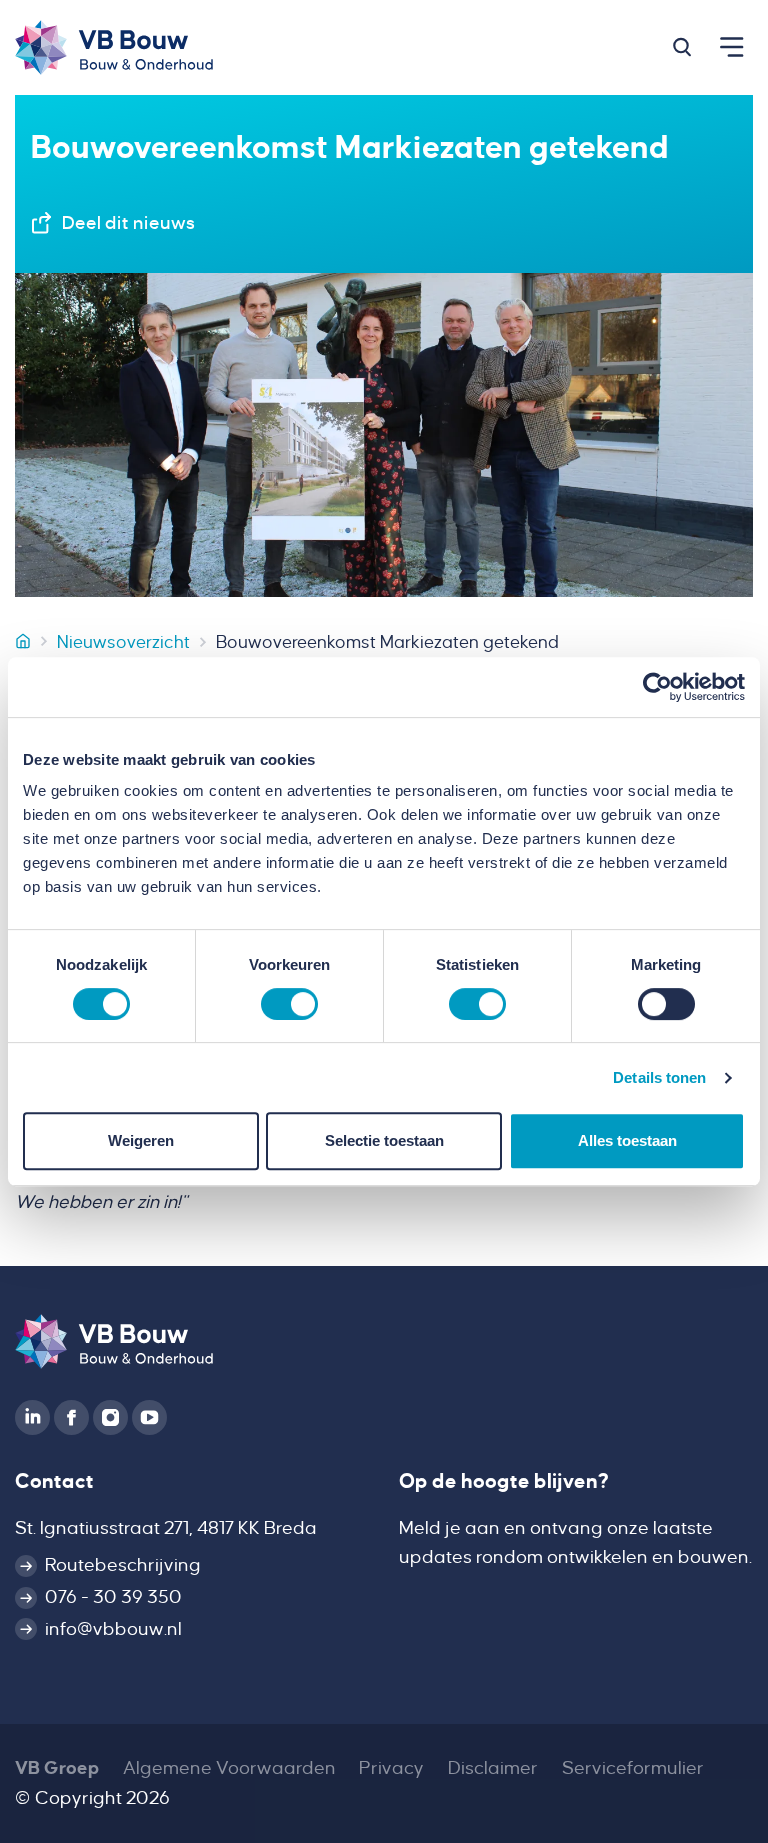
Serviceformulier (633, 1768)
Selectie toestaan (384, 1140)
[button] (682, 47)
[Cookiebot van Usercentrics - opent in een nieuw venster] (657, 687)
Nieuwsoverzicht (123, 642)
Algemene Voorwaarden (229, 1768)
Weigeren (141, 1140)
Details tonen (659, 1077)
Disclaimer (493, 1768)
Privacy (391, 1768)
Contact (54, 1481)
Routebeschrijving (123, 1565)
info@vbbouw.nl (113, 1629)
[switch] (289, 1004)
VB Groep (57, 1768)
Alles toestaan (627, 1140)
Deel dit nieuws (128, 223)
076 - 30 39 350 (113, 1597)
